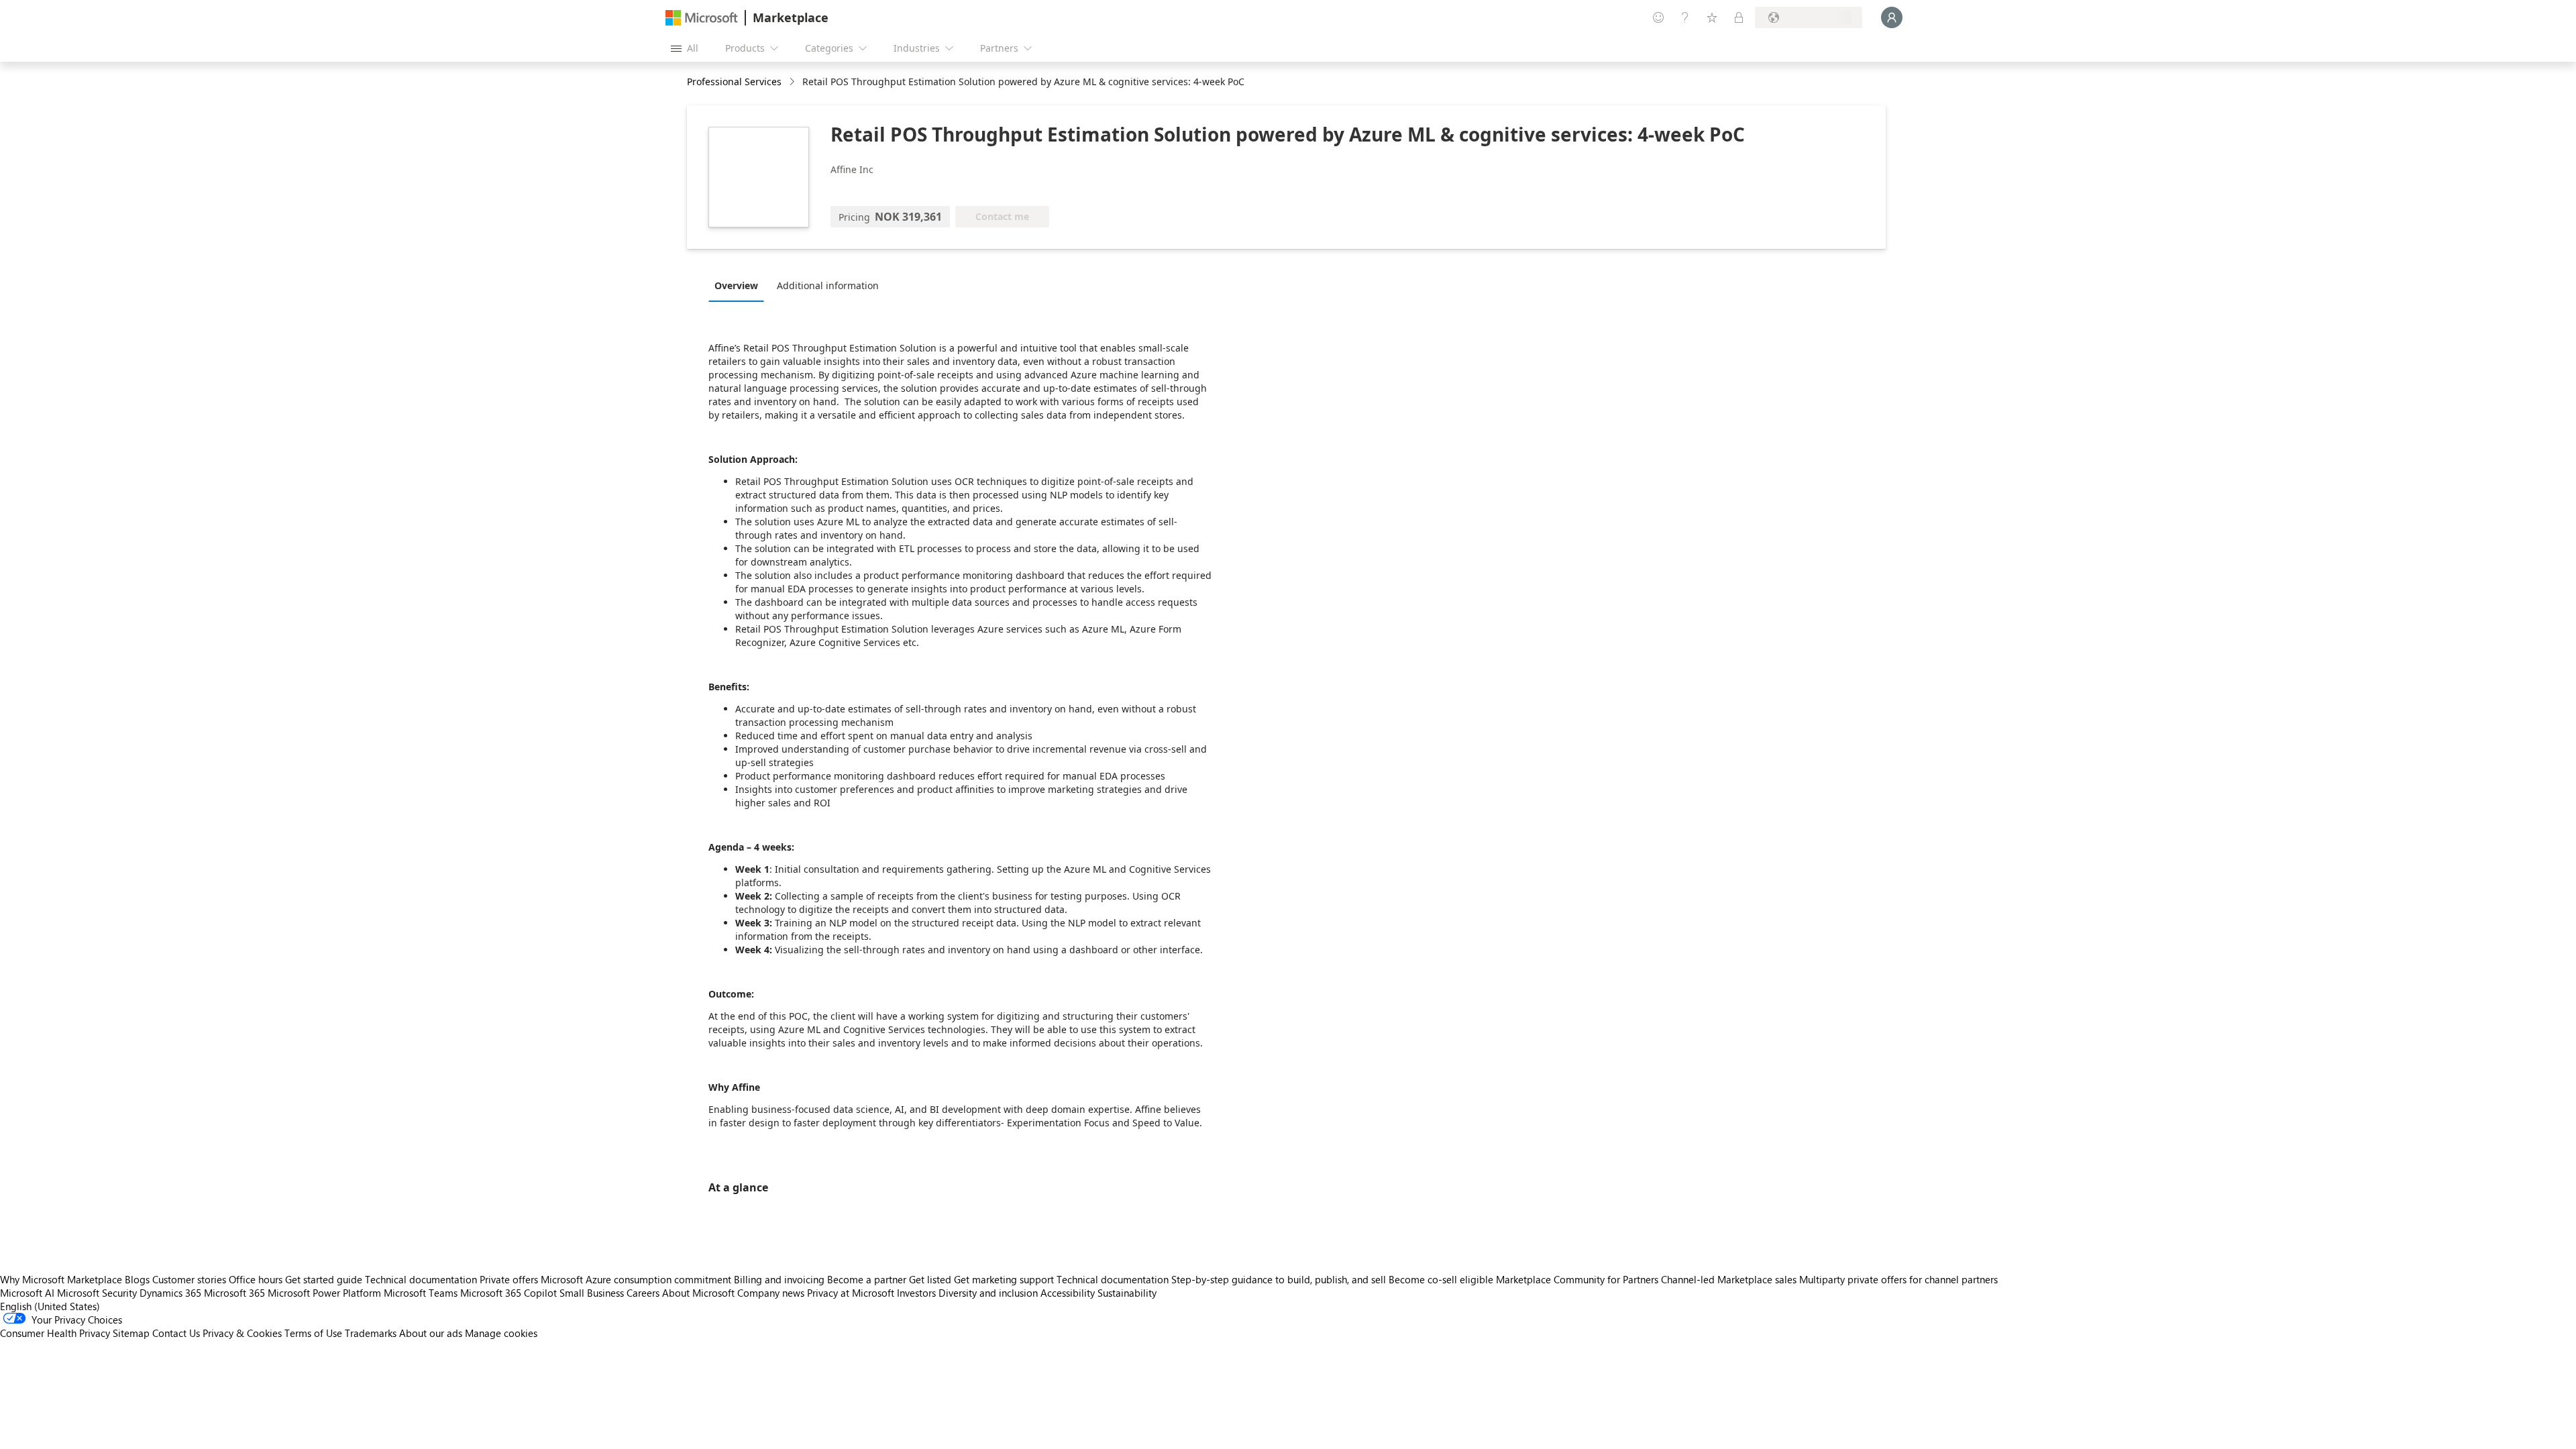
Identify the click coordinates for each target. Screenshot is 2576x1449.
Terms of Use (313, 1333)
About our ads (431, 1333)
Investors (916, 1293)
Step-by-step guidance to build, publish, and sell (1279, 1279)
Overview (736, 285)
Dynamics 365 (170, 1293)
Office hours (256, 1279)
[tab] (740, 285)
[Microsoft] (702, 18)
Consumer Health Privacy (55, 1333)
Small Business (592, 1293)
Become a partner (867, 1279)
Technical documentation (421, 1279)
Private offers (509, 1279)
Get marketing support (1004, 1279)
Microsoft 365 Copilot (508, 1293)
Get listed (930, 1279)
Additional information (828, 285)
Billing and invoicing (779, 1279)
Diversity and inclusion (988, 1293)
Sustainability (1127, 1293)
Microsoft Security (97, 1293)
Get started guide (324, 1279)
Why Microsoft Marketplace (61, 1279)
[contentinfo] (793, 82)
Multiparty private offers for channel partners (1898, 1279)
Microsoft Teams (421, 1293)
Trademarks (371, 1333)
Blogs (137, 1279)
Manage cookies (501, 1333)
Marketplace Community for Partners (1577, 1279)
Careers (643, 1293)
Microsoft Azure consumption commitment (637, 1279)
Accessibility (1068, 1293)
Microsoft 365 (234, 1293)
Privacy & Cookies (242, 1333)
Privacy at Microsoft (851, 1293)
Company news (771, 1293)
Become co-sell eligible (1441, 1279)
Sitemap (131, 1333)
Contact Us (176, 1333)
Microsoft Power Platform (324, 1293)
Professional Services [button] (734, 82)
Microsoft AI (27, 1293)
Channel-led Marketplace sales (1729, 1279)
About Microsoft (698, 1293)
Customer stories (189, 1279)
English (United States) (50, 1306)
